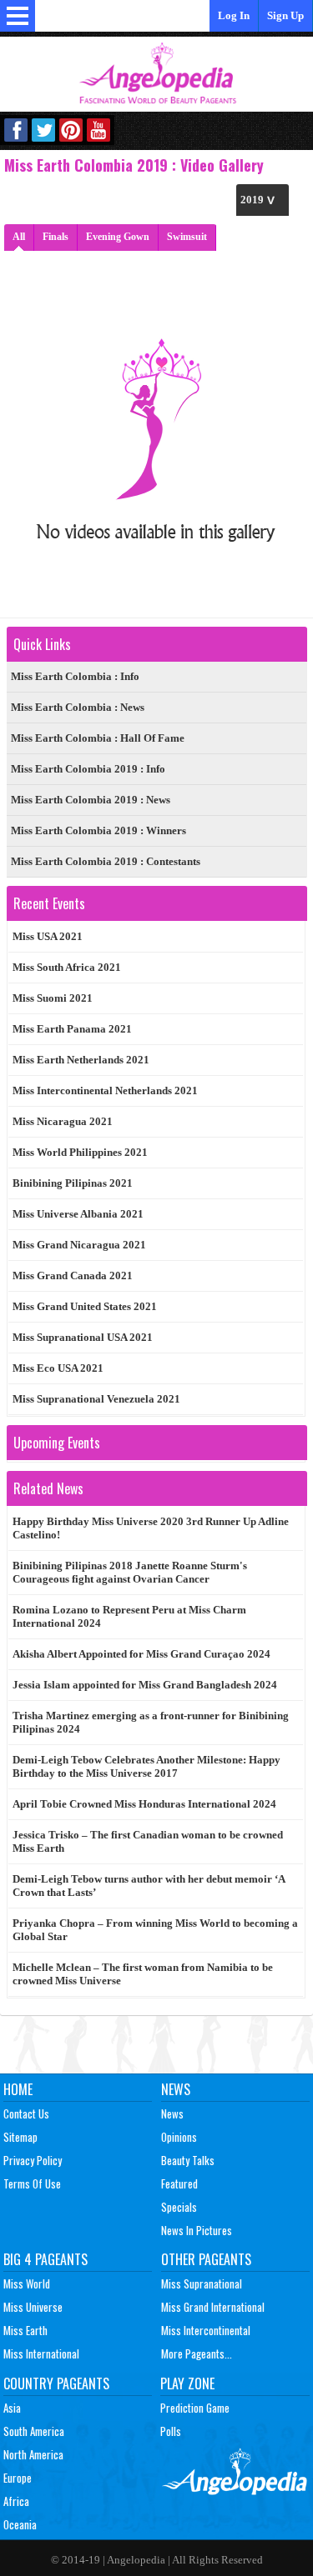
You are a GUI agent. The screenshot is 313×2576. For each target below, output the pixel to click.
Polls (171, 2431)
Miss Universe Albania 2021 (78, 1214)
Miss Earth (25, 2330)
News (176, 2089)
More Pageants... (197, 2353)
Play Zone (187, 2383)
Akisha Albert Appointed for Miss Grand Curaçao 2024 (141, 1654)
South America (34, 2431)
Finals (56, 237)
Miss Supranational (202, 2283)
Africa (16, 2501)
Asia (12, 2408)
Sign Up (285, 15)
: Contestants (106, 861)
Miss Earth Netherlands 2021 (81, 1060)
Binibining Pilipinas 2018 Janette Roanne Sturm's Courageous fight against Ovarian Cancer (130, 1572)
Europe (18, 2478)
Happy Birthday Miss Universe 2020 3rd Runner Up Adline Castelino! (151, 1528)
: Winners (98, 830)
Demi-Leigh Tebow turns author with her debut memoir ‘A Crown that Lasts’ (149, 1886)
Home (18, 2089)
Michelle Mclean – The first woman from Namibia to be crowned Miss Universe (143, 1974)
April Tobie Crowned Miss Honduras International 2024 (144, 1804)
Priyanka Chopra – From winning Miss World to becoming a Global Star (155, 1930)
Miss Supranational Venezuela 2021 (96, 1399)
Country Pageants (56, 2383)
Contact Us (26, 2113)
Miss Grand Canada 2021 (73, 1275)
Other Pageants (206, 2259)
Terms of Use (32, 2183)
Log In (234, 15)
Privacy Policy (33, 2160)
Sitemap (20, 2137)
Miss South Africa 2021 (67, 967)
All (19, 237)
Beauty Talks (188, 2160)
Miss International (41, 2353)
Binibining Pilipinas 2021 (73, 1183)
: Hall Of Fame (98, 738)
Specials (179, 2207)
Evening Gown (118, 237)
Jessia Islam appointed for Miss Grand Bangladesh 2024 (145, 1685)
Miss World (27, 2283)
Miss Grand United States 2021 (85, 1306)
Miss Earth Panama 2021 (72, 1029)
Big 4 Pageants (45, 2259)
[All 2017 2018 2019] (263, 200)
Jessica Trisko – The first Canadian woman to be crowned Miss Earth (148, 1841)
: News (78, 707)
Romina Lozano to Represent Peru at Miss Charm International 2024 (129, 1616)
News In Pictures (197, 2230)
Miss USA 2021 (48, 936)
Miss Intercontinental (206, 2330)
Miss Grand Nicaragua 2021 (79, 1245)
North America (33, 2454)
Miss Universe (33, 2307)
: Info (75, 676)
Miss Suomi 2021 (53, 998)
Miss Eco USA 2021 (58, 1368)
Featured (179, 2183)
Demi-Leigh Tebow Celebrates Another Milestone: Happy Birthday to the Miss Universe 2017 (146, 1766)
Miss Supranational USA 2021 (83, 1337)
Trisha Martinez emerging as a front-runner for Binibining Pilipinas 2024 (151, 1722)
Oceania (20, 2524)
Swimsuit (187, 237)
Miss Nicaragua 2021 (63, 1121)
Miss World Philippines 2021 (80, 1152)
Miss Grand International (213, 2307)
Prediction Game (195, 2408)
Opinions (179, 2137)
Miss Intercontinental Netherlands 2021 (105, 1090)
